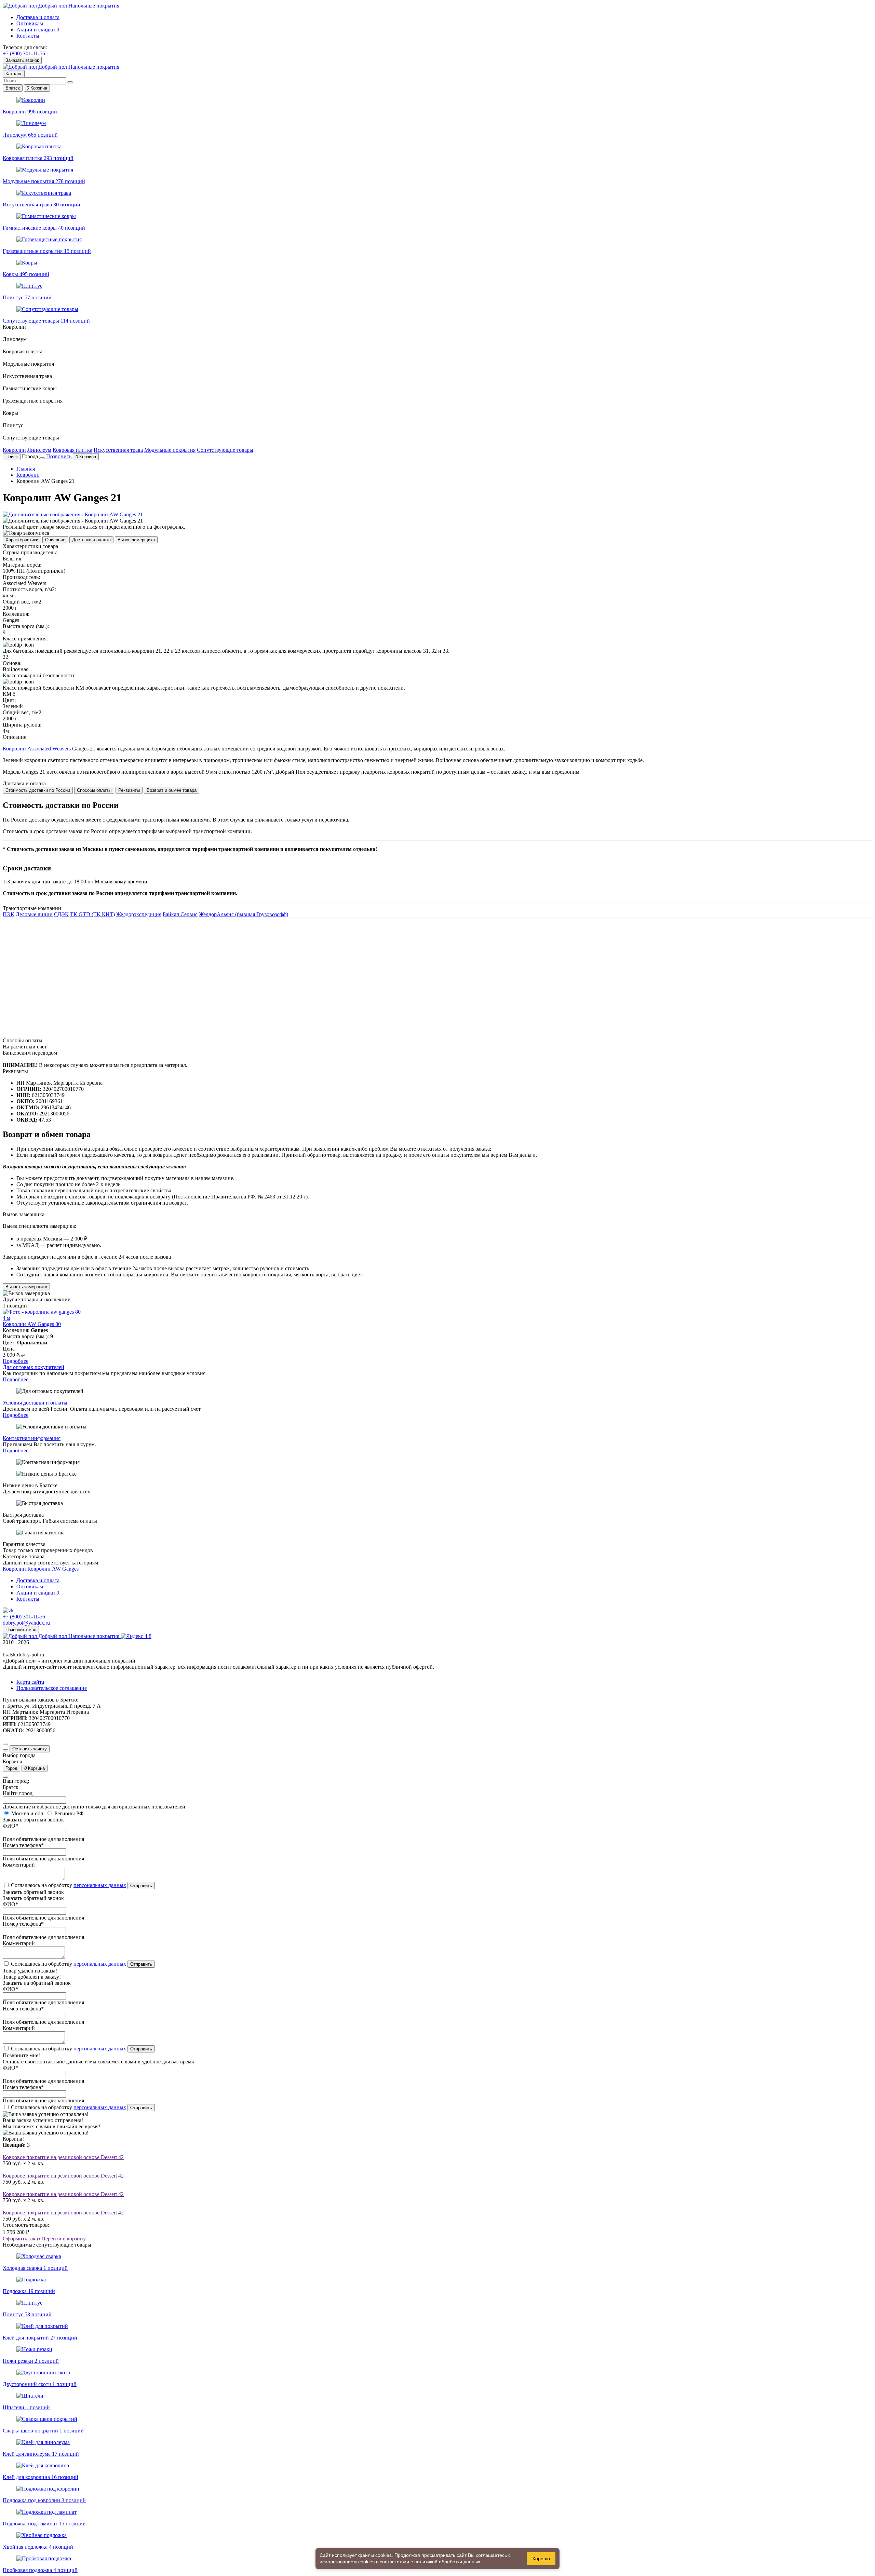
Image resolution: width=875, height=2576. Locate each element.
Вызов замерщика (136, 540)
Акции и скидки (38, 30)
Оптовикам (30, 23)
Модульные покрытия (170, 450)
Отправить (141, 1886)
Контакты (28, 36)
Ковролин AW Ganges (53, 1569)
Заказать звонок (22, 60)
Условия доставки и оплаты (35, 1403)
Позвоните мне (21, 1630)
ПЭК (9, 914)
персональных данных (100, 1885)
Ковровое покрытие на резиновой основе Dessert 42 (63, 2157)
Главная (26, 469)
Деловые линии (34, 914)
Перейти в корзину (64, 2239)
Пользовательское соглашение (52, 1688)
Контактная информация (32, 1438)
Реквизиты (129, 790)
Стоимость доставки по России (38, 790)
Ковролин (14, 450)
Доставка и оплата (38, 17)
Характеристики (22, 540)
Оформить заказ (21, 2239)
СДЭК (61, 914)
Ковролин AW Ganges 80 (32, 1324)
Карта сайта (30, 1682)
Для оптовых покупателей (33, 1367)
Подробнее (16, 1361)
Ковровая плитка (72, 450)
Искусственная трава (118, 450)
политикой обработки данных (447, 2562)
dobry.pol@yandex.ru (26, 1623)
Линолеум (39, 450)
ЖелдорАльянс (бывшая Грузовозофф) (244, 914)
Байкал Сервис (180, 914)
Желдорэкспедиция (139, 914)
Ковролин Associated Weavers (37, 749)
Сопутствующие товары (225, 450)
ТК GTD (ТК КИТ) (92, 914)
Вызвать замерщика (26, 1287)
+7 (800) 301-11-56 (24, 53)
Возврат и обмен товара (172, 790)
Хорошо (541, 2559)
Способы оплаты (94, 790)
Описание (55, 540)
